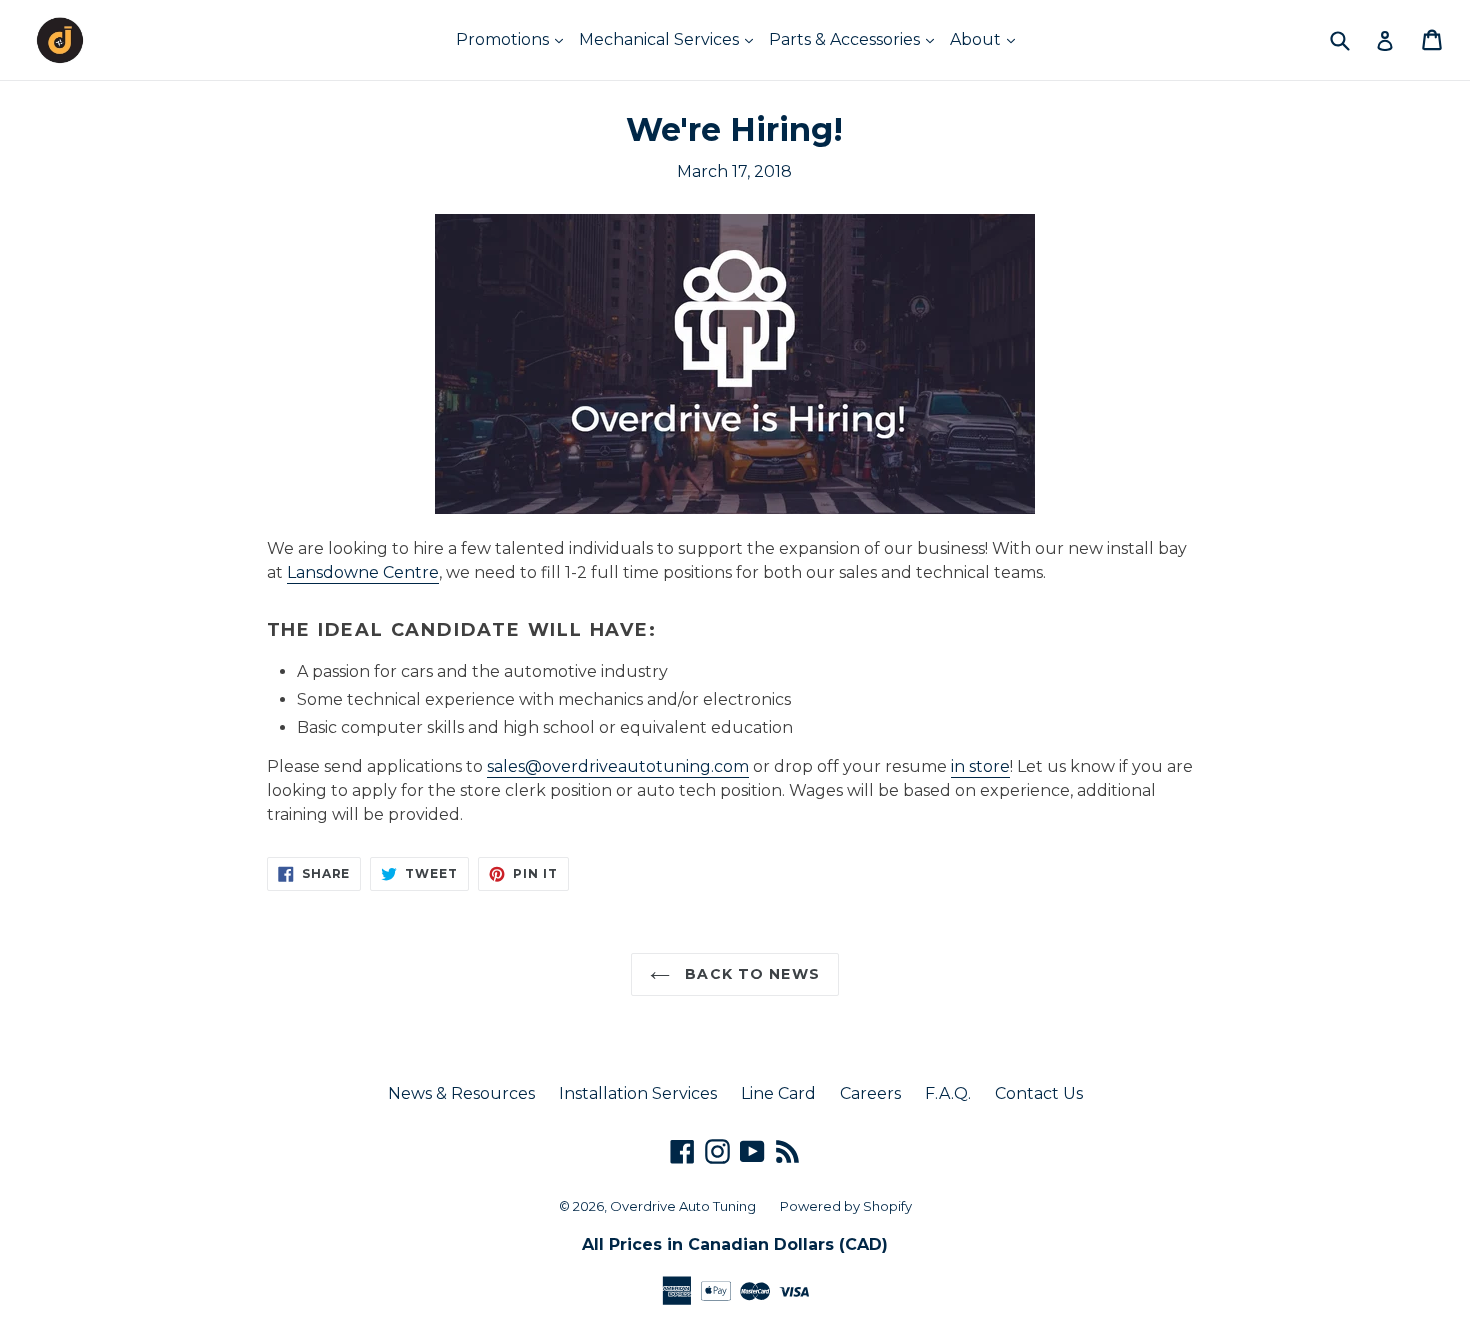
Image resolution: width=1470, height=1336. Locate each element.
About (977, 39)
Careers (870, 1093)
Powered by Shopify (846, 1206)
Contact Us (1039, 1093)
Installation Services (638, 1093)
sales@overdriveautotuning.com (618, 766)
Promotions (504, 39)
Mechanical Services (661, 39)
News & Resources (461, 1093)
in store (980, 766)
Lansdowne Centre (363, 572)
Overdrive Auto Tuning (683, 1206)
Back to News (750, 974)
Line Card (778, 1093)
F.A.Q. (948, 1093)
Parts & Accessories (846, 39)
